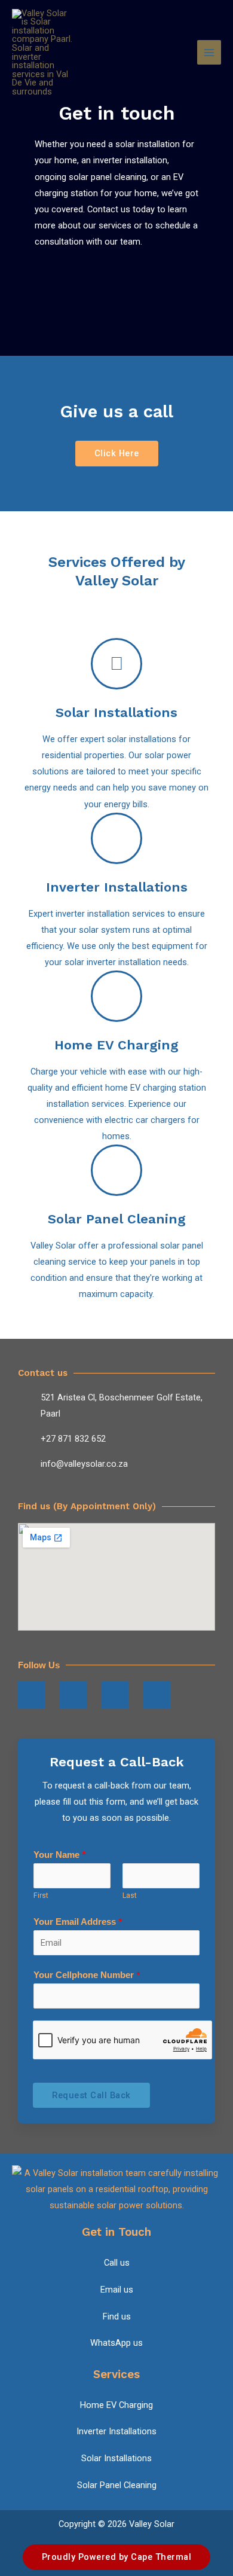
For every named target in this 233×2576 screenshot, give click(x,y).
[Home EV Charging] (116, 996)
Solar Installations (116, 712)
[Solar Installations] (116, 664)
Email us (117, 2290)
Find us (117, 2316)
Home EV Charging (116, 1045)
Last (130, 1895)
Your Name (60, 1855)
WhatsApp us (116, 2343)
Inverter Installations (117, 887)
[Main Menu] (209, 52)
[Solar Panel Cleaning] (116, 1170)
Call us (117, 2263)
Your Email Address (78, 1922)
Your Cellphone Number (87, 1975)
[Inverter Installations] (116, 838)
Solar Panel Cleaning (117, 1219)
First (41, 1895)
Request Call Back (91, 2095)
